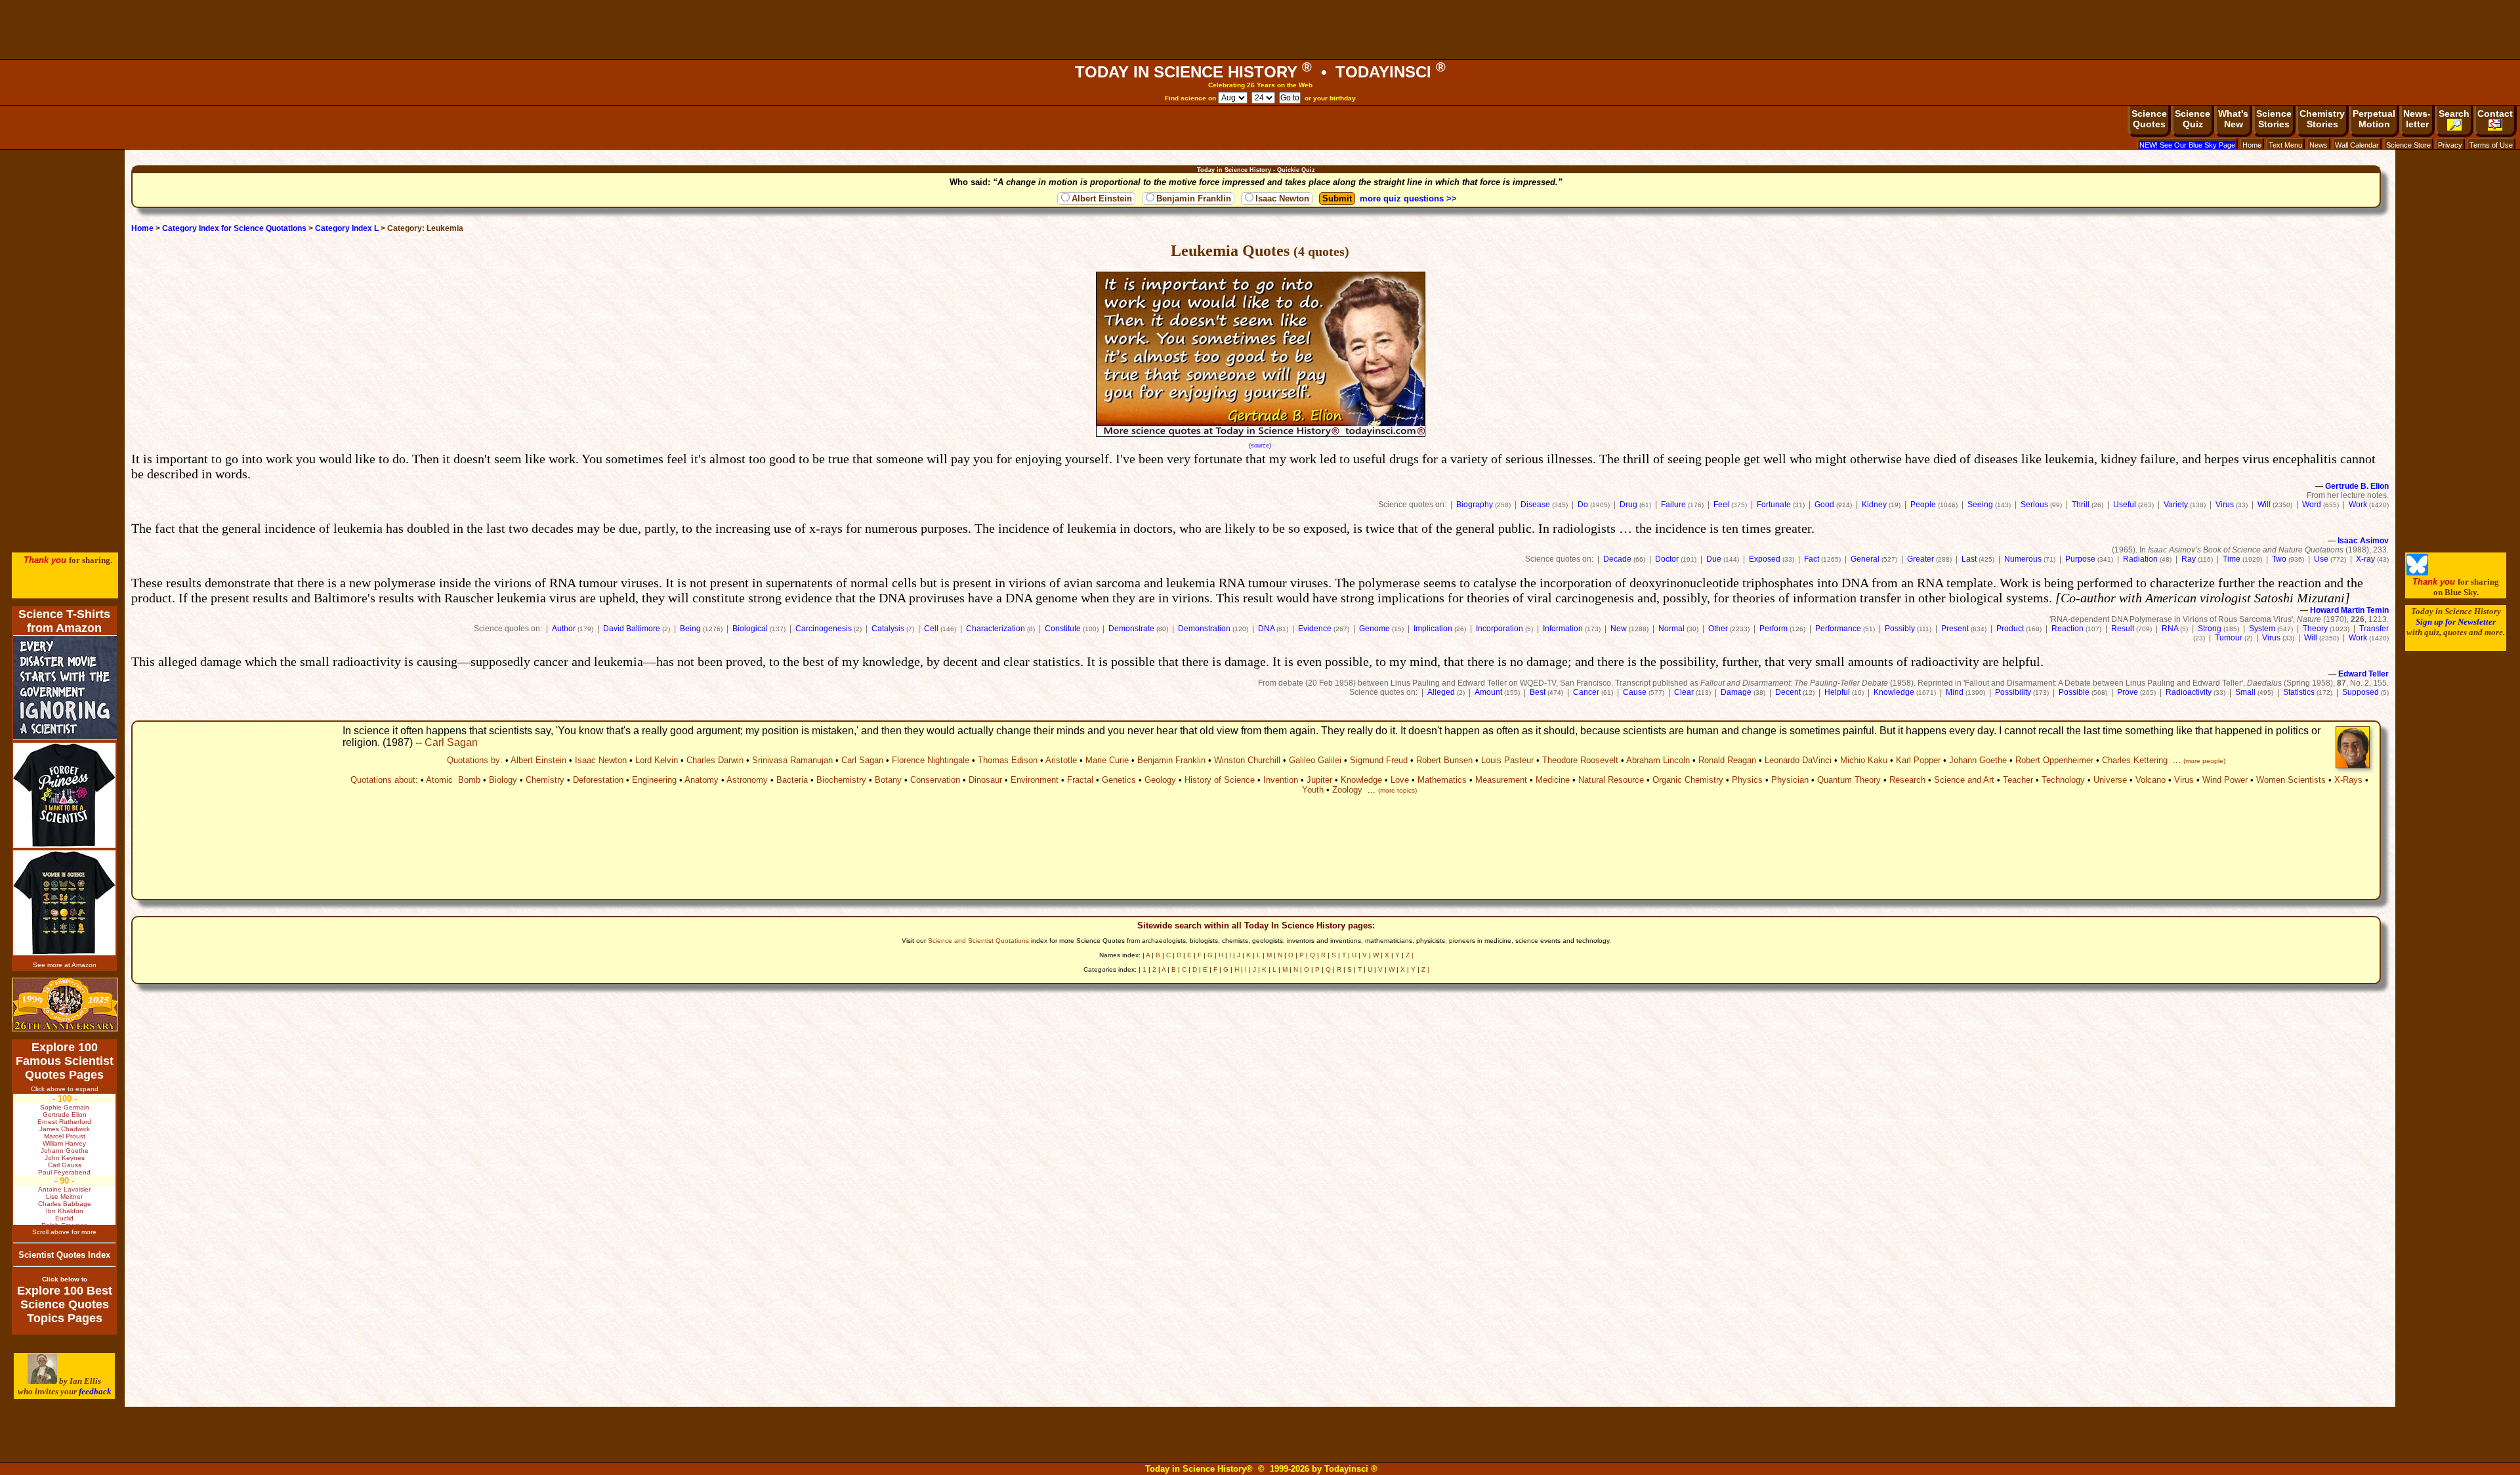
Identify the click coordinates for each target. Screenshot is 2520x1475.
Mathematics (1442, 780)
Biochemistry (841, 780)
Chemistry (545, 780)
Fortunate (1774, 505)
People (1923, 505)
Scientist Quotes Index (64, 1255)
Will (2264, 505)
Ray (2189, 559)
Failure (1673, 505)
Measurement (1501, 780)
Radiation (2140, 559)
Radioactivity (2189, 692)
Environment (1035, 780)
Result (2123, 629)
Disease (1535, 505)
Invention (1281, 780)
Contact (2495, 114)
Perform (1774, 629)
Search (2454, 114)
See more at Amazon (65, 965)
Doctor (1667, 559)
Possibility (2013, 692)
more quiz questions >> (1408, 198)
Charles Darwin (715, 760)
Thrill (2081, 505)
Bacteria (792, 780)
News (2319, 145)
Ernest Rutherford (64, 1122)
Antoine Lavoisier (64, 1189)
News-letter (2417, 119)
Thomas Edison (1008, 760)
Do (1583, 505)
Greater (1921, 559)
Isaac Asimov (2363, 541)
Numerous (2023, 559)
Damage (1736, 692)
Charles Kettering (2135, 760)
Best (1538, 692)
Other (1718, 629)
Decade (1617, 559)
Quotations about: (384, 780)
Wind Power (2225, 780)
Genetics (1119, 780)
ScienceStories (2274, 119)
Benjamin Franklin (1194, 198)
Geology (1160, 780)
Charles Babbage (65, 1204)
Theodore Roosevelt (1580, 760)
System (2262, 629)
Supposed (2361, 692)
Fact (1812, 559)
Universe (2110, 780)
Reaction (2068, 629)
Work (2358, 505)
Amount (1488, 692)
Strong (2210, 629)
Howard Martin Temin (2349, 610)
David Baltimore (632, 629)
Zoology (1347, 790)
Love (1400, 780)
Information (1563, 629)
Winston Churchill (1247, 760)
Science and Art (1964, 780)
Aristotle (1061, 760)
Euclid (64, 1218)
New (1619, 629)
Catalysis (888, 629)
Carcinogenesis (824, 629)
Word (2312, 505)
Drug (1628, 505)
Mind (1955, 692)
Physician (1790, 780)
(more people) (2204, 761)
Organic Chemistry (1688, 780)
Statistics (2299, 692)
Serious (2034, 505)
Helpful (1837, 692)
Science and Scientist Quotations (978, 941)
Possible (2074, 692)
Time (2232, 559)
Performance (1838, 629)
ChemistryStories (2322, 119)
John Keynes (65, 1158)
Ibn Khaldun (65, 1211)
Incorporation (1500, 629)
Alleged (1441, 692)
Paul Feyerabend (64, 1172)
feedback (95, 1391)
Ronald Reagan (1727, 760)
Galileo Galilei (1315, 760)
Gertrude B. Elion (2357, 486)
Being (690, 629)
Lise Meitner (64, 1196)
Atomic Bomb (453, 780)
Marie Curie (1107, 760)
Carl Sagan (451, 742)
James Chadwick (65, 1129)
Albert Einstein (1102, 198)
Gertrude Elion (65, 1114)
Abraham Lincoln (1658, 760)
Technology (2063, 780)
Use (2321, 559)
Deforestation (598, 780)
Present (1955, 629)
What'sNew (2233, 119)
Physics (1747, 780)
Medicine (1553, 780)
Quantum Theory (1849, 780)
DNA (1266, 629)
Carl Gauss (65, 1165)
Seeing (1980, 505)
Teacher (2018, 780)
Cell (931, 629)
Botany (888, 780)
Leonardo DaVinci (1798, 760)
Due (1714, 559)
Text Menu (2285, 145)
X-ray (2365, 559)
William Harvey (64, 1143)
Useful (2125, 505)
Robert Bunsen (1444, 760)
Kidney (1874, 505)
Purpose (2080, 559)
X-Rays (2348, 780)
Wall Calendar (2357, 145)
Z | (1410, 955)
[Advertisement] (1260, 30)
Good (1824, 505)
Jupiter (1319, 780)
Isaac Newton (1282, 198)
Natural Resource (1611, 780)
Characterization (996, 629)
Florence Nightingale (931, 760)
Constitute (1063, 629)
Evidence (1315, 629)
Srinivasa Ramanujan (792, 760)
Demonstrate (1131, 629)
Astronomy (747, 780)
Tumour (2229, 638)
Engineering (654, 780)
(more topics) (1397, 790)
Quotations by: (475, 760)
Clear (1684, 692)
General (1865, 559)
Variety (2176, 505)
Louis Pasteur (1507, 760)
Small (2245, 692)
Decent (1788, 692)
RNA (2170, 629)
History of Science (1220, 780)
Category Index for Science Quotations (234, 228)
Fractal (1080, 780)
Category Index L (347, 228)
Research (1907, 780)
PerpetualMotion (2374, 119)
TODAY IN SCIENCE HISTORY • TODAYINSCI (1260, 72)
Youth (1313, 790)
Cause (1635, 692)
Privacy (2450, 145)
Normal (1671, 629)
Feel (1721, 505)
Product (2010, 629)
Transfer (2374, 629)
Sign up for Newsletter (2456, 622)
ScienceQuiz (2193, 119)
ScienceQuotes (2149, 119)
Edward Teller (2363, 674)
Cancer (1586, 692)
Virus (2225, 505)
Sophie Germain (65, 1107)
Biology (503, 780)
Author (564, 629)
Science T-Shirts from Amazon (64, 621)
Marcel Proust (65, 1136)
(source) (1260, 446)
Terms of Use (2491, 145)
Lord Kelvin (657, 760)
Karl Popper (1918, 760)
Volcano (2151, 780)
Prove (2128, 692)
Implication (1433, 629)
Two (2279, 559)
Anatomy (702, 780)
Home (2252, 145)
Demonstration (1204, 629)
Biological (750, 629)
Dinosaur (985, 780)
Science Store (2408, 145)
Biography (1475, 505)
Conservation (935, 780)
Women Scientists (2291, 780)
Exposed (1765, 559)
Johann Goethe (1978, 760)
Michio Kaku (1864, 760)
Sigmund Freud (1379, 760)
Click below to (65, 1279)
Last (1969, 559)
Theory (2315, 629)
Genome (1375, 629)
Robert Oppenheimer (2054, 760)
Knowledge (1894, 692)
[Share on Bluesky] (2417, 572)
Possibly (1900, 629)
